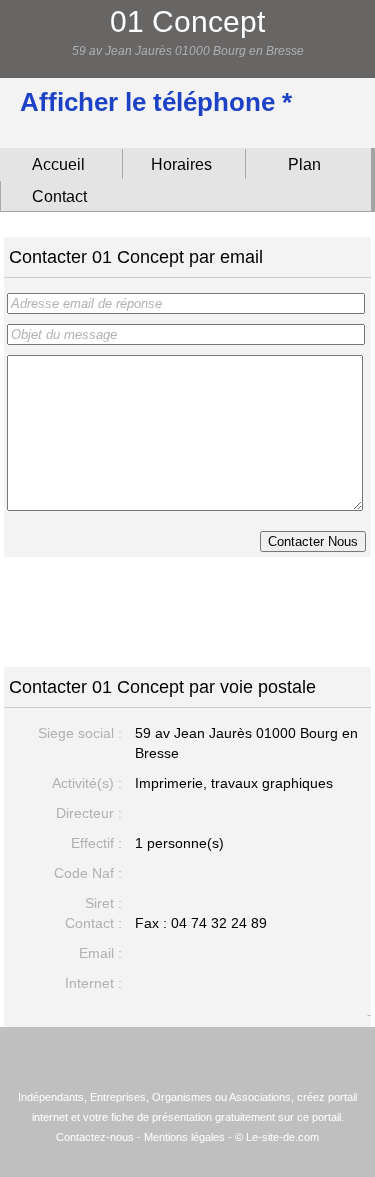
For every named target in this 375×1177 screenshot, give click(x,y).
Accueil (58, 164)
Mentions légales (184, 1137)
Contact (59, 196)
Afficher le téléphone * (156, 102)
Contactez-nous (95, 1137)
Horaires (181, 164)
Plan (304, 164)
